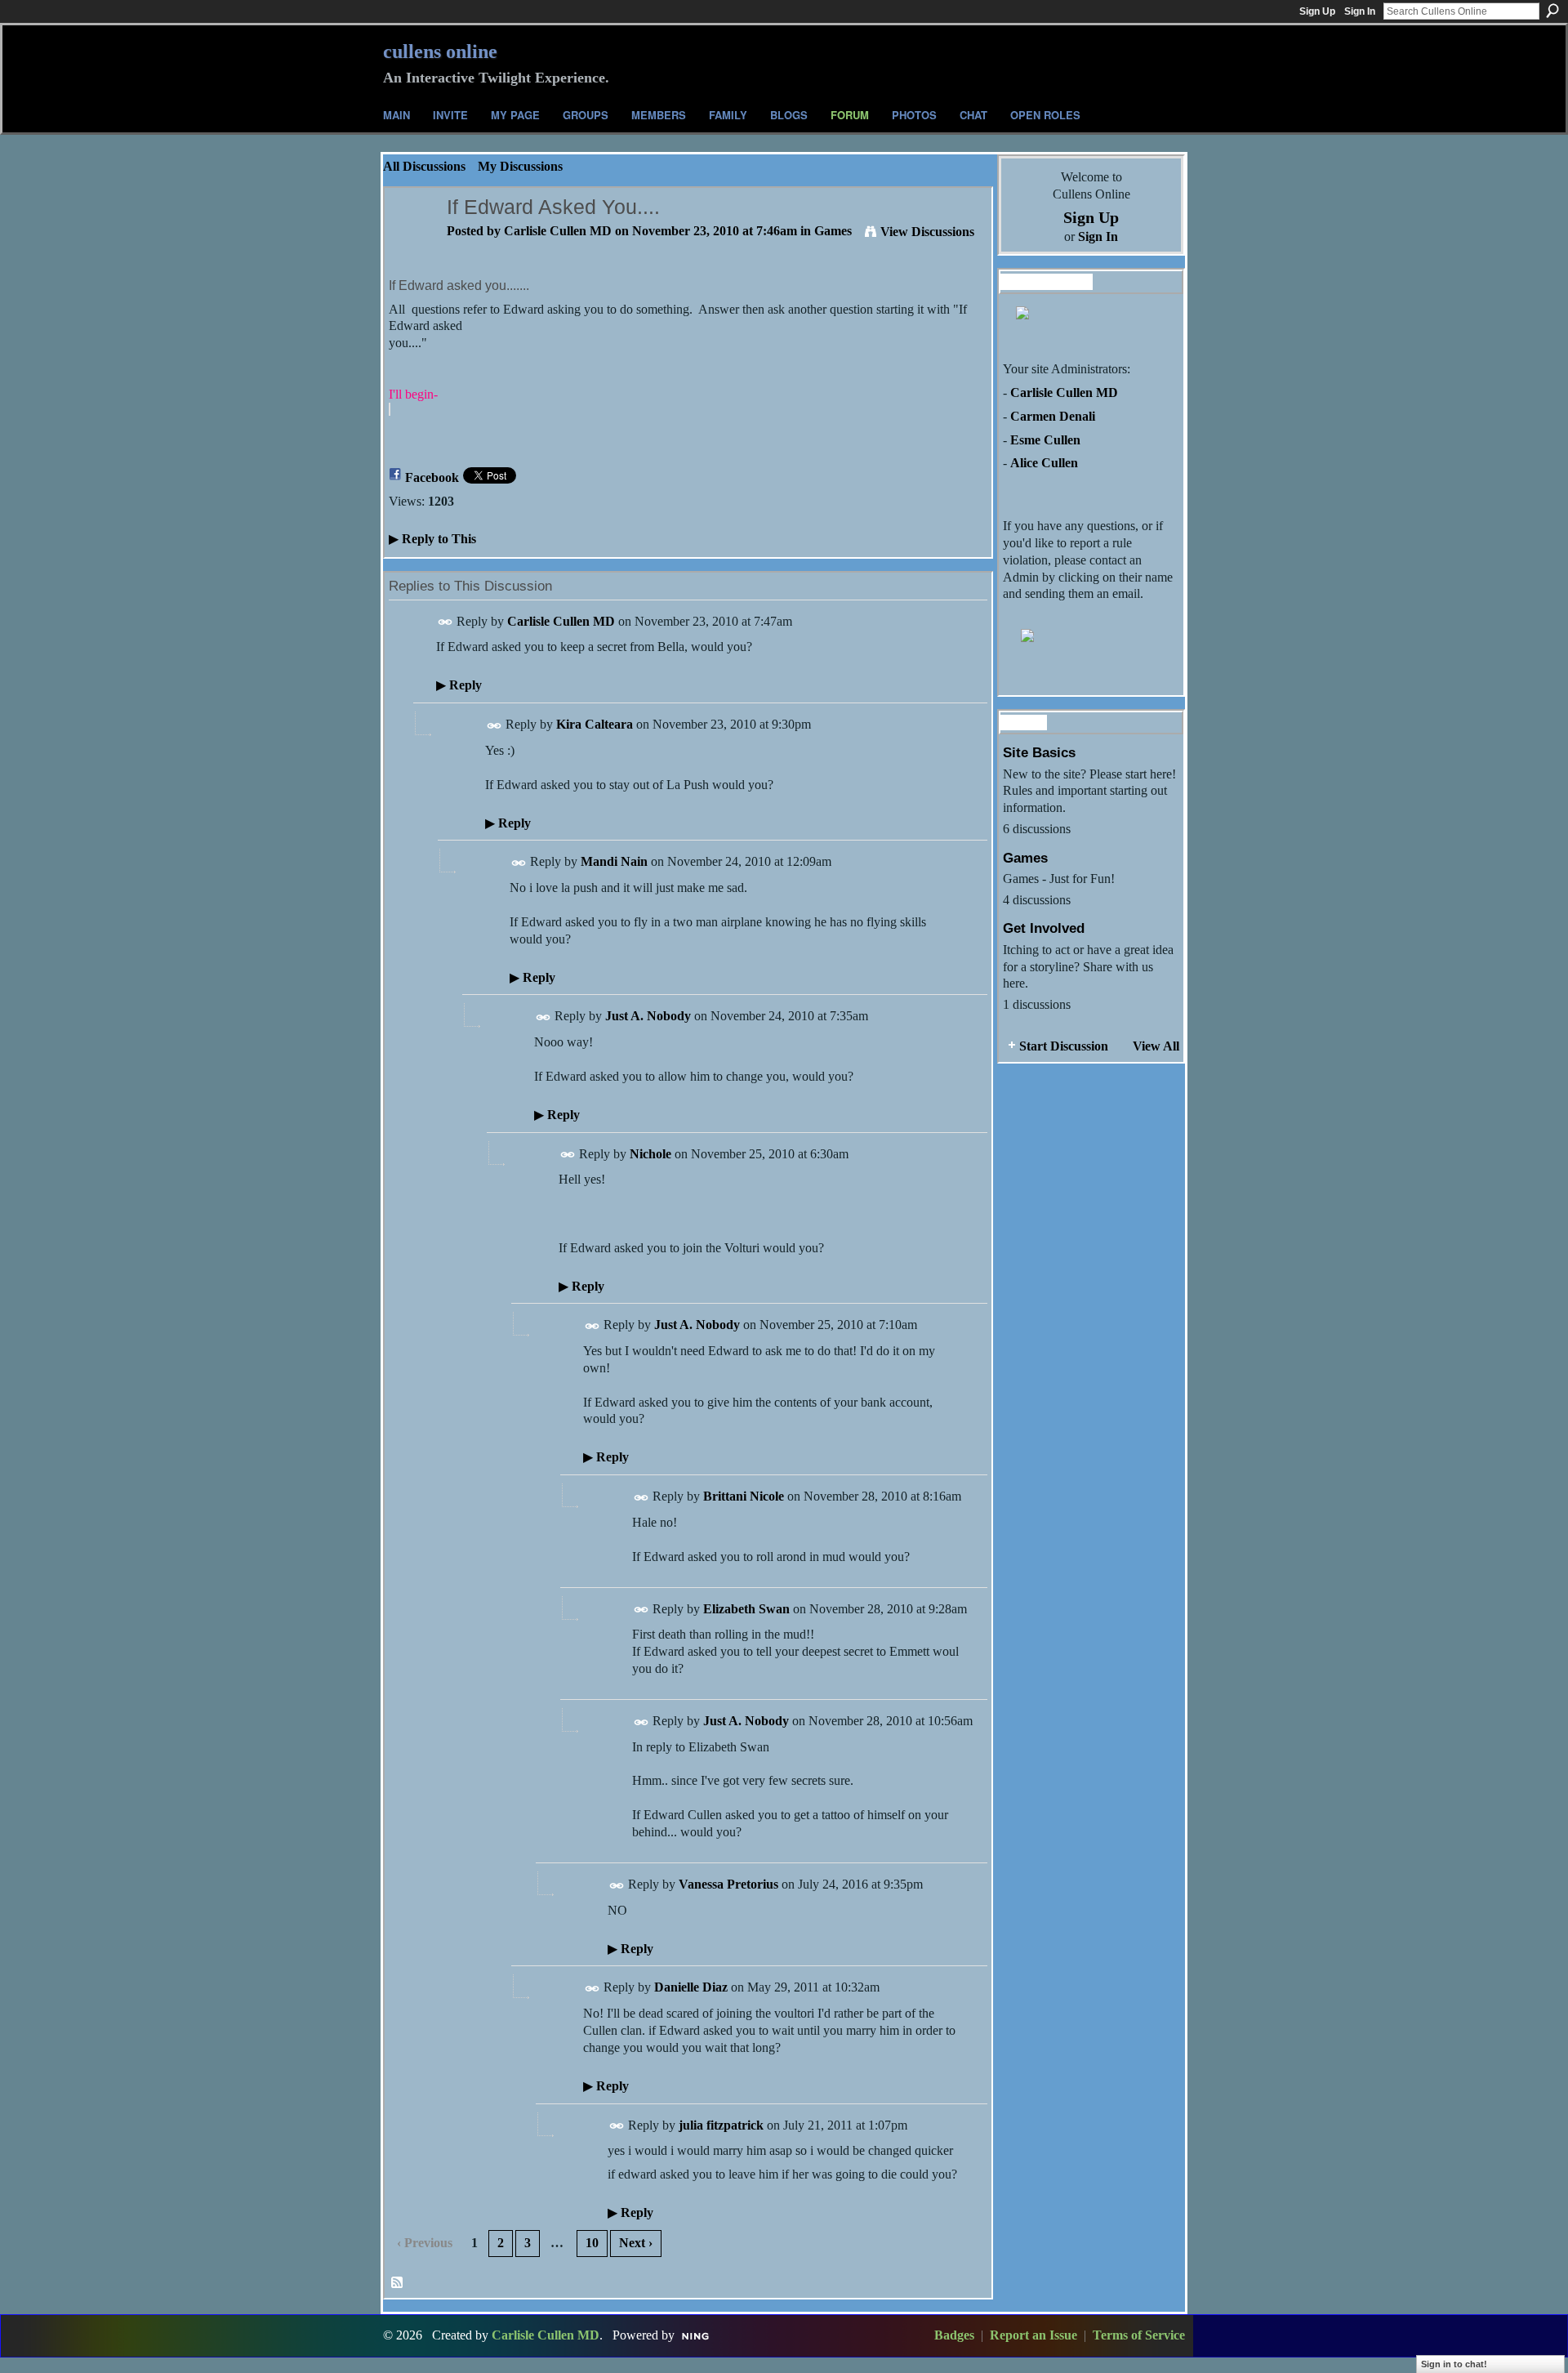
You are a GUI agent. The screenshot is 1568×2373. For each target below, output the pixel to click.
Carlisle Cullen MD (558, 231)
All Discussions (424, 166)
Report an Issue (1033, 2335)
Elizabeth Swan (746, 1609)
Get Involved (1044, 928)
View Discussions (927, 232)
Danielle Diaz (691, 1987)
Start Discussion (1064, 1046)
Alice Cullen (1044, 463)
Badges (954, 2335)
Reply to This (432, 539)
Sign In (1360, 11)
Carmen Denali (1053, 416)
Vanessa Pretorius (728, 1884)
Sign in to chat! (1454, 2364)
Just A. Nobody (648, 1016)
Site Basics (1039, 752)
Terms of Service (1139, 2335)
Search (1552, 11)
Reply (459, 685)
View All (1156, 1046)
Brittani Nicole (744, 1496)
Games (833, 231)
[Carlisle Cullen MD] (411, 239)
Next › (636, 2243)
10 (592, 2243)
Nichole (650, 1154)
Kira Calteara (595, 724)
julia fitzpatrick (721, 2125)
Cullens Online (440, 51)
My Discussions (520, 166)
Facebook (432, 477)
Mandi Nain (614, 861)
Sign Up (1317, 11)
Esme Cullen (1045, 440)
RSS (398, 2283)
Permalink (445, 622)
